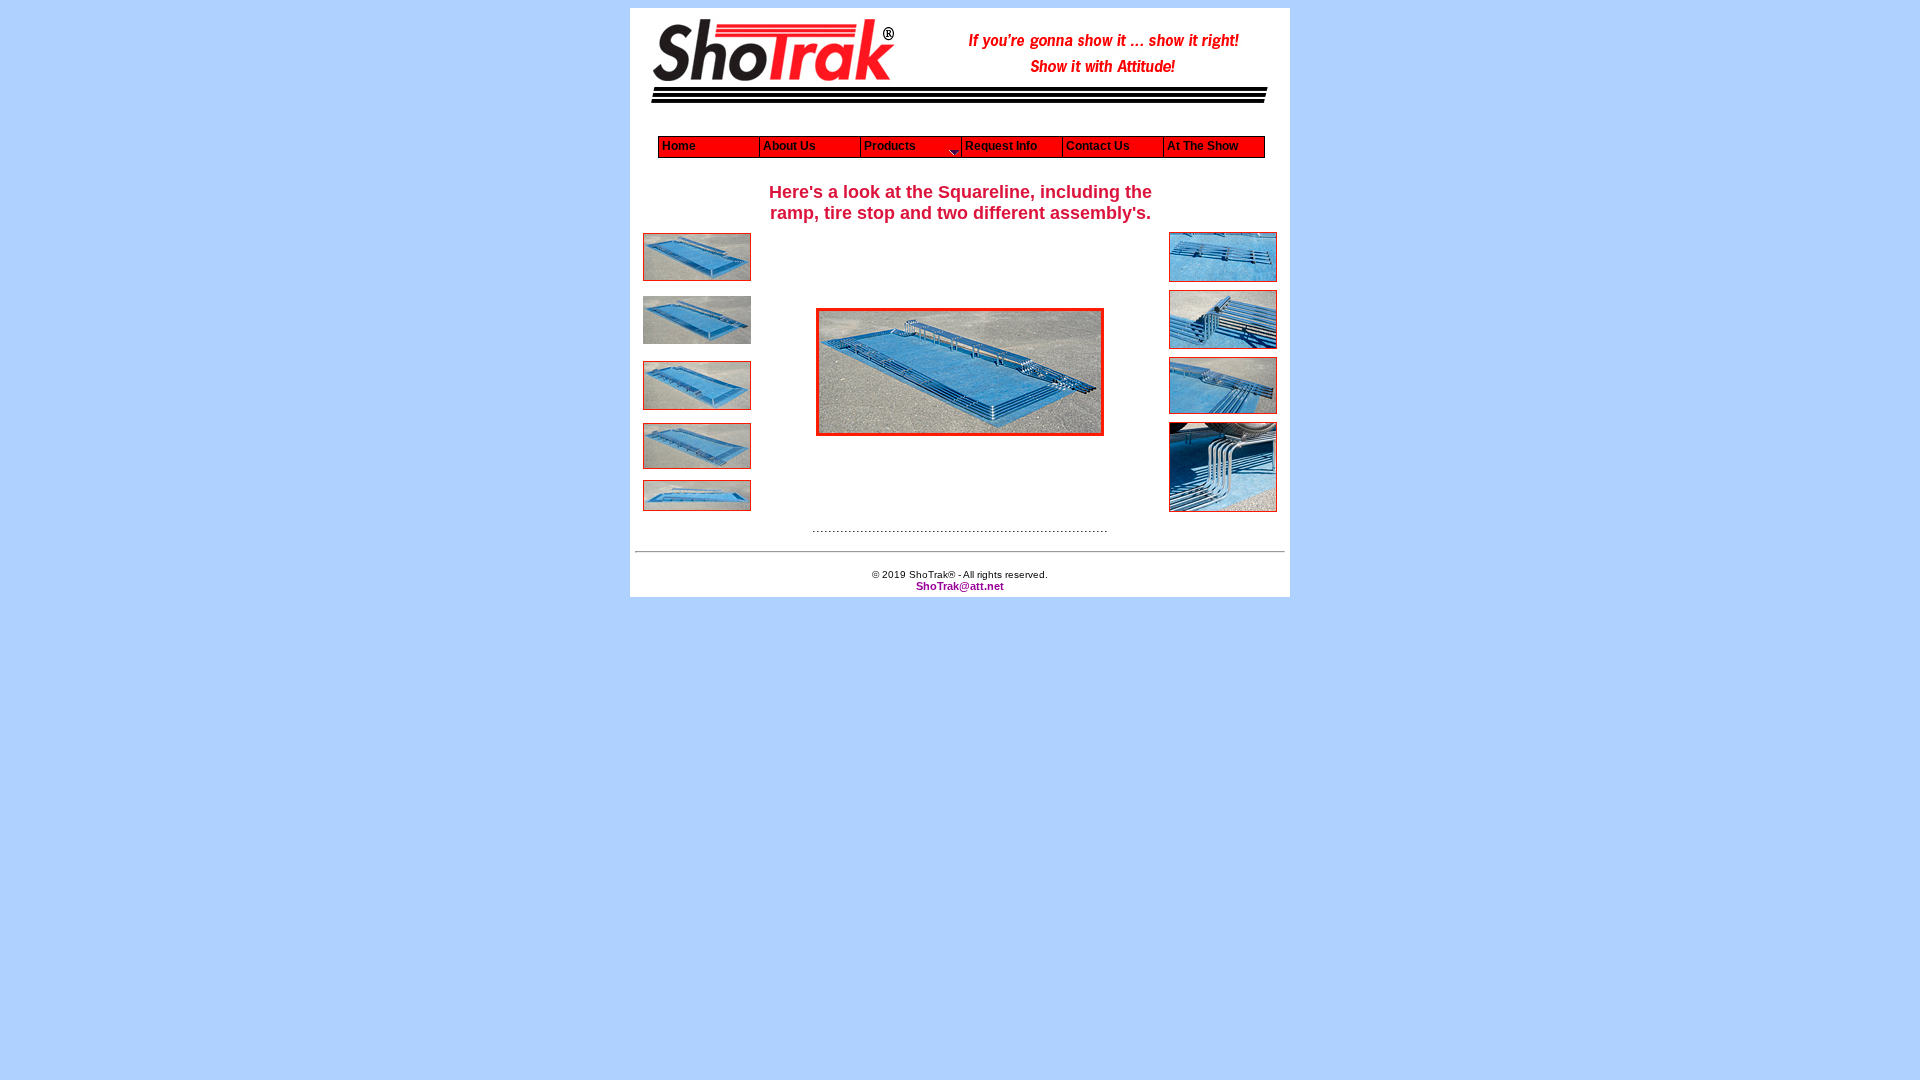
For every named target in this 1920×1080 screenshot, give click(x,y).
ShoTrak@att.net (960, 586)
